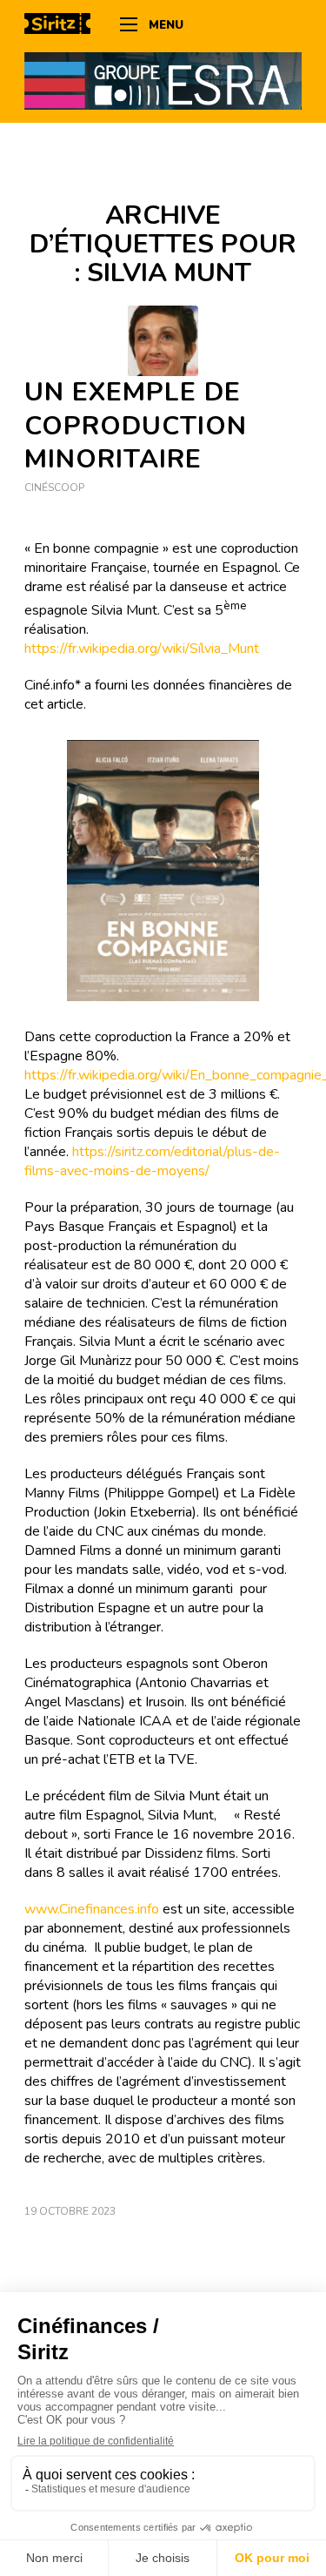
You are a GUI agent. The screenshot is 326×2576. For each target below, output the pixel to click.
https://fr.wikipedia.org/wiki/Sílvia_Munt (142, 649)
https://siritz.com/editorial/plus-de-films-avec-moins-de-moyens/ (152, 1161)
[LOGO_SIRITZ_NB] (63, 26)
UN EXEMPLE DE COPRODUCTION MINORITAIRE (136, 426)
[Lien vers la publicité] (163, 80)
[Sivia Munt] (163, 341)
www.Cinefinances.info (92, 1909)
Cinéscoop (54, 488)
